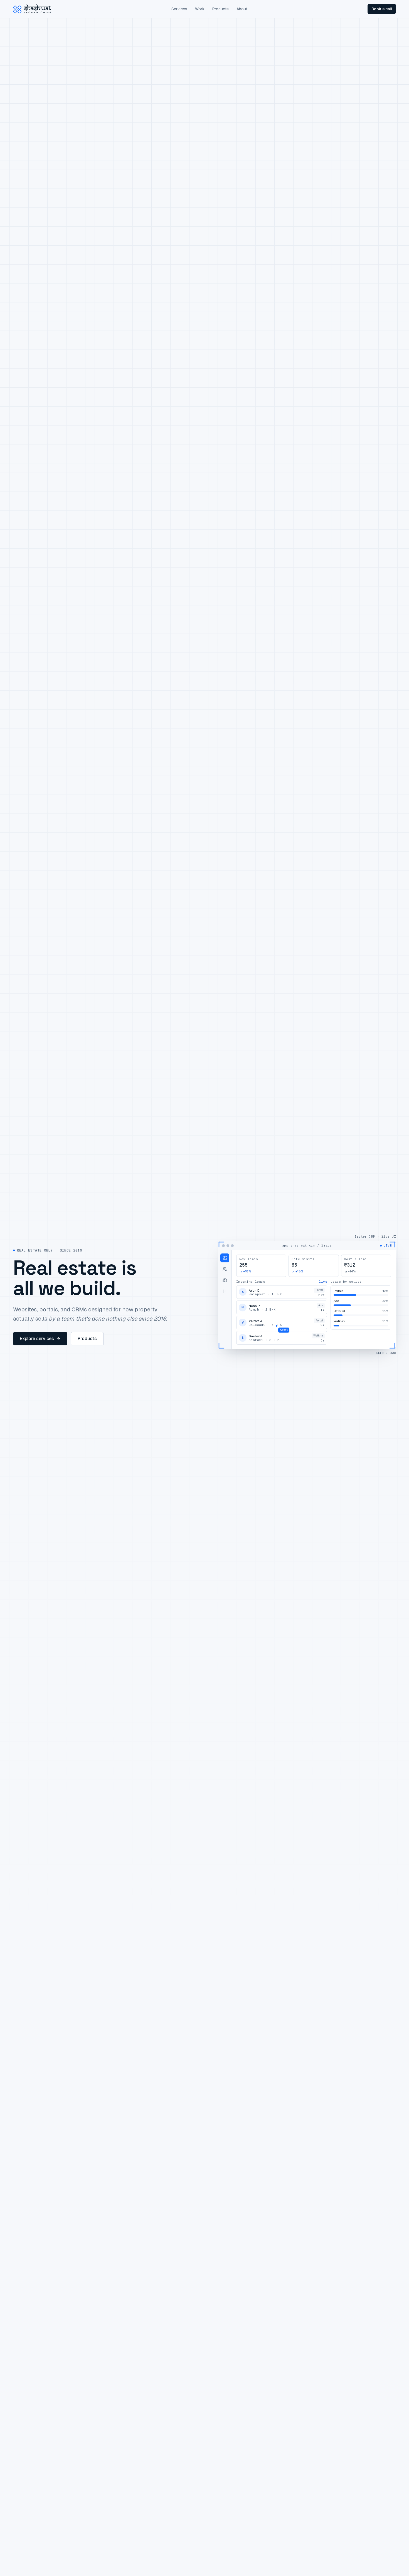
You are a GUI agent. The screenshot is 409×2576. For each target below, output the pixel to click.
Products (220, 9)
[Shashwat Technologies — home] (32, 9)
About (242, 9)
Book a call (382, 9)
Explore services (37, 1339)
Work (200, 9)
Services (179, 9)
